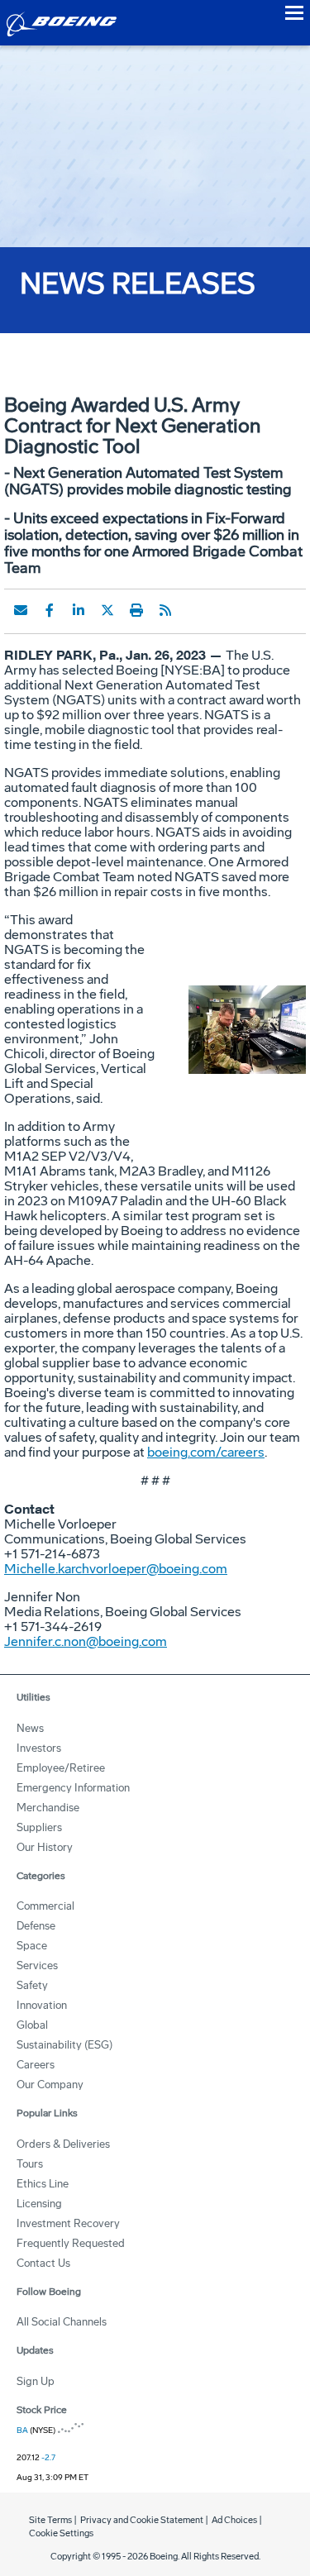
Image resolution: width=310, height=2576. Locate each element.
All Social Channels (62, 2322)
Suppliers (39, 1827)
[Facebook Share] (50, 610)
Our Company (50, 2085)
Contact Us (43, 2263)
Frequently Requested (71, 2243)
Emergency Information (73, 1788)
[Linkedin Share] (79, 610)
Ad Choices (234, 2520)
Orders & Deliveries (63, 2144)
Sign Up (36, 2381)
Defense (36, 1926)
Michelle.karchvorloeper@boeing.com (116, 1569)
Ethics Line (43, 2184)
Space (32, 1946)
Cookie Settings (61, 2533)
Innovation (42, 2005)
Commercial (45, 1906)
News (30, 1728)
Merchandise (48, 1808)
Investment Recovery (68, 2223)
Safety (32, 1985)
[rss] (165, 610)
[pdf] (194, 610)
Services (37, 1965)
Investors (39, 1748)
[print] (136, 610)
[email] (21, 610)
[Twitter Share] (107, 610)
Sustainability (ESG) (64, 2045)
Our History (45, 1847)
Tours (30, 2164)
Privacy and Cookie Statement (142, 2520)
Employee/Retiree (61, 1768)
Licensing (39, 2204)
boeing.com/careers (206, 1452)
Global (32, 2025)
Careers (36, 2065)
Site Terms (50, 2520)
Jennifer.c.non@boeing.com (86, 1641)
